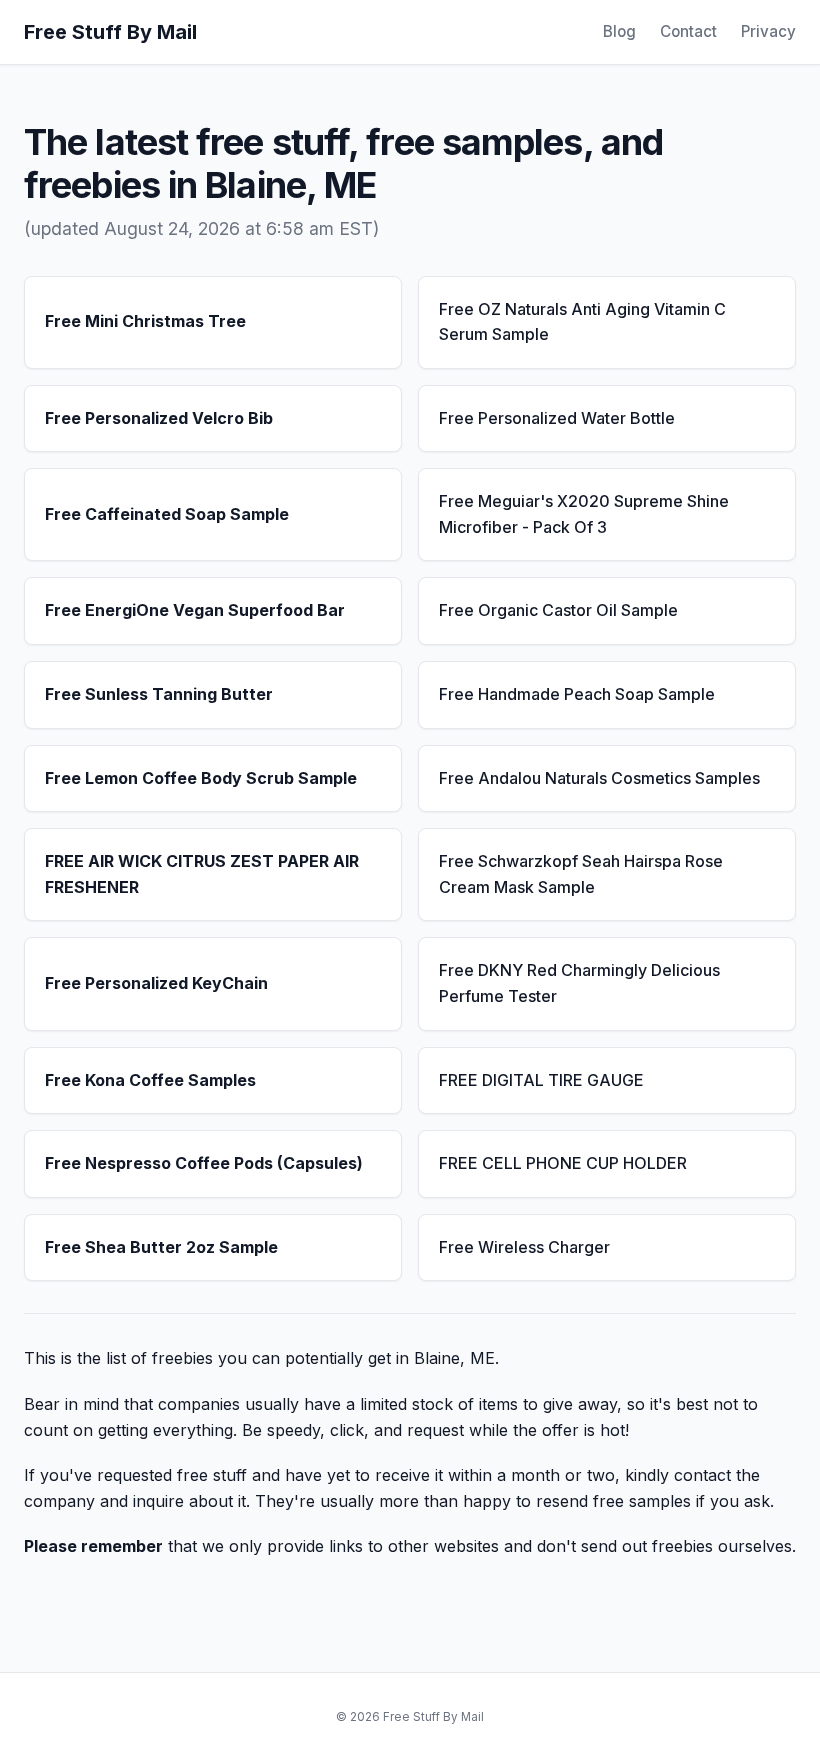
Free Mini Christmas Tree (145, 321)
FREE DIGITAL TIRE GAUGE (541, 1080)
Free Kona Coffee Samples (150, 1080)
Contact (688, 31)
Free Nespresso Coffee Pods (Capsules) (204, 1163)
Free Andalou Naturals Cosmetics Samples (599, 778)
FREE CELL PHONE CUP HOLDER (563, 1163)
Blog (619, 31)
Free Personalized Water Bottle (557, 418)
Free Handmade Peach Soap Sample (577, 694)
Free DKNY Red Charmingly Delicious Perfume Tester (579, 983)
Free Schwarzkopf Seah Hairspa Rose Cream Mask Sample (581, 874)
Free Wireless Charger (524, 1247)
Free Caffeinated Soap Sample (167, 514)
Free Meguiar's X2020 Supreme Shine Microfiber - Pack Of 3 (584, 514)
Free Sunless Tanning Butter (159, 694)
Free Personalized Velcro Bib (159, 418)
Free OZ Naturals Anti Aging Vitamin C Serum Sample (582, 322)
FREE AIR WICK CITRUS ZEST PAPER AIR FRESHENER (202, 874)
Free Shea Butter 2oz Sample (161, 1247)
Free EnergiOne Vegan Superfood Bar (195, 610)
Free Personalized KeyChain (156, 983)
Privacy (768, 31)
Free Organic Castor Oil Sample (558, 610)
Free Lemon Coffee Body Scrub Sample (201, 778)
